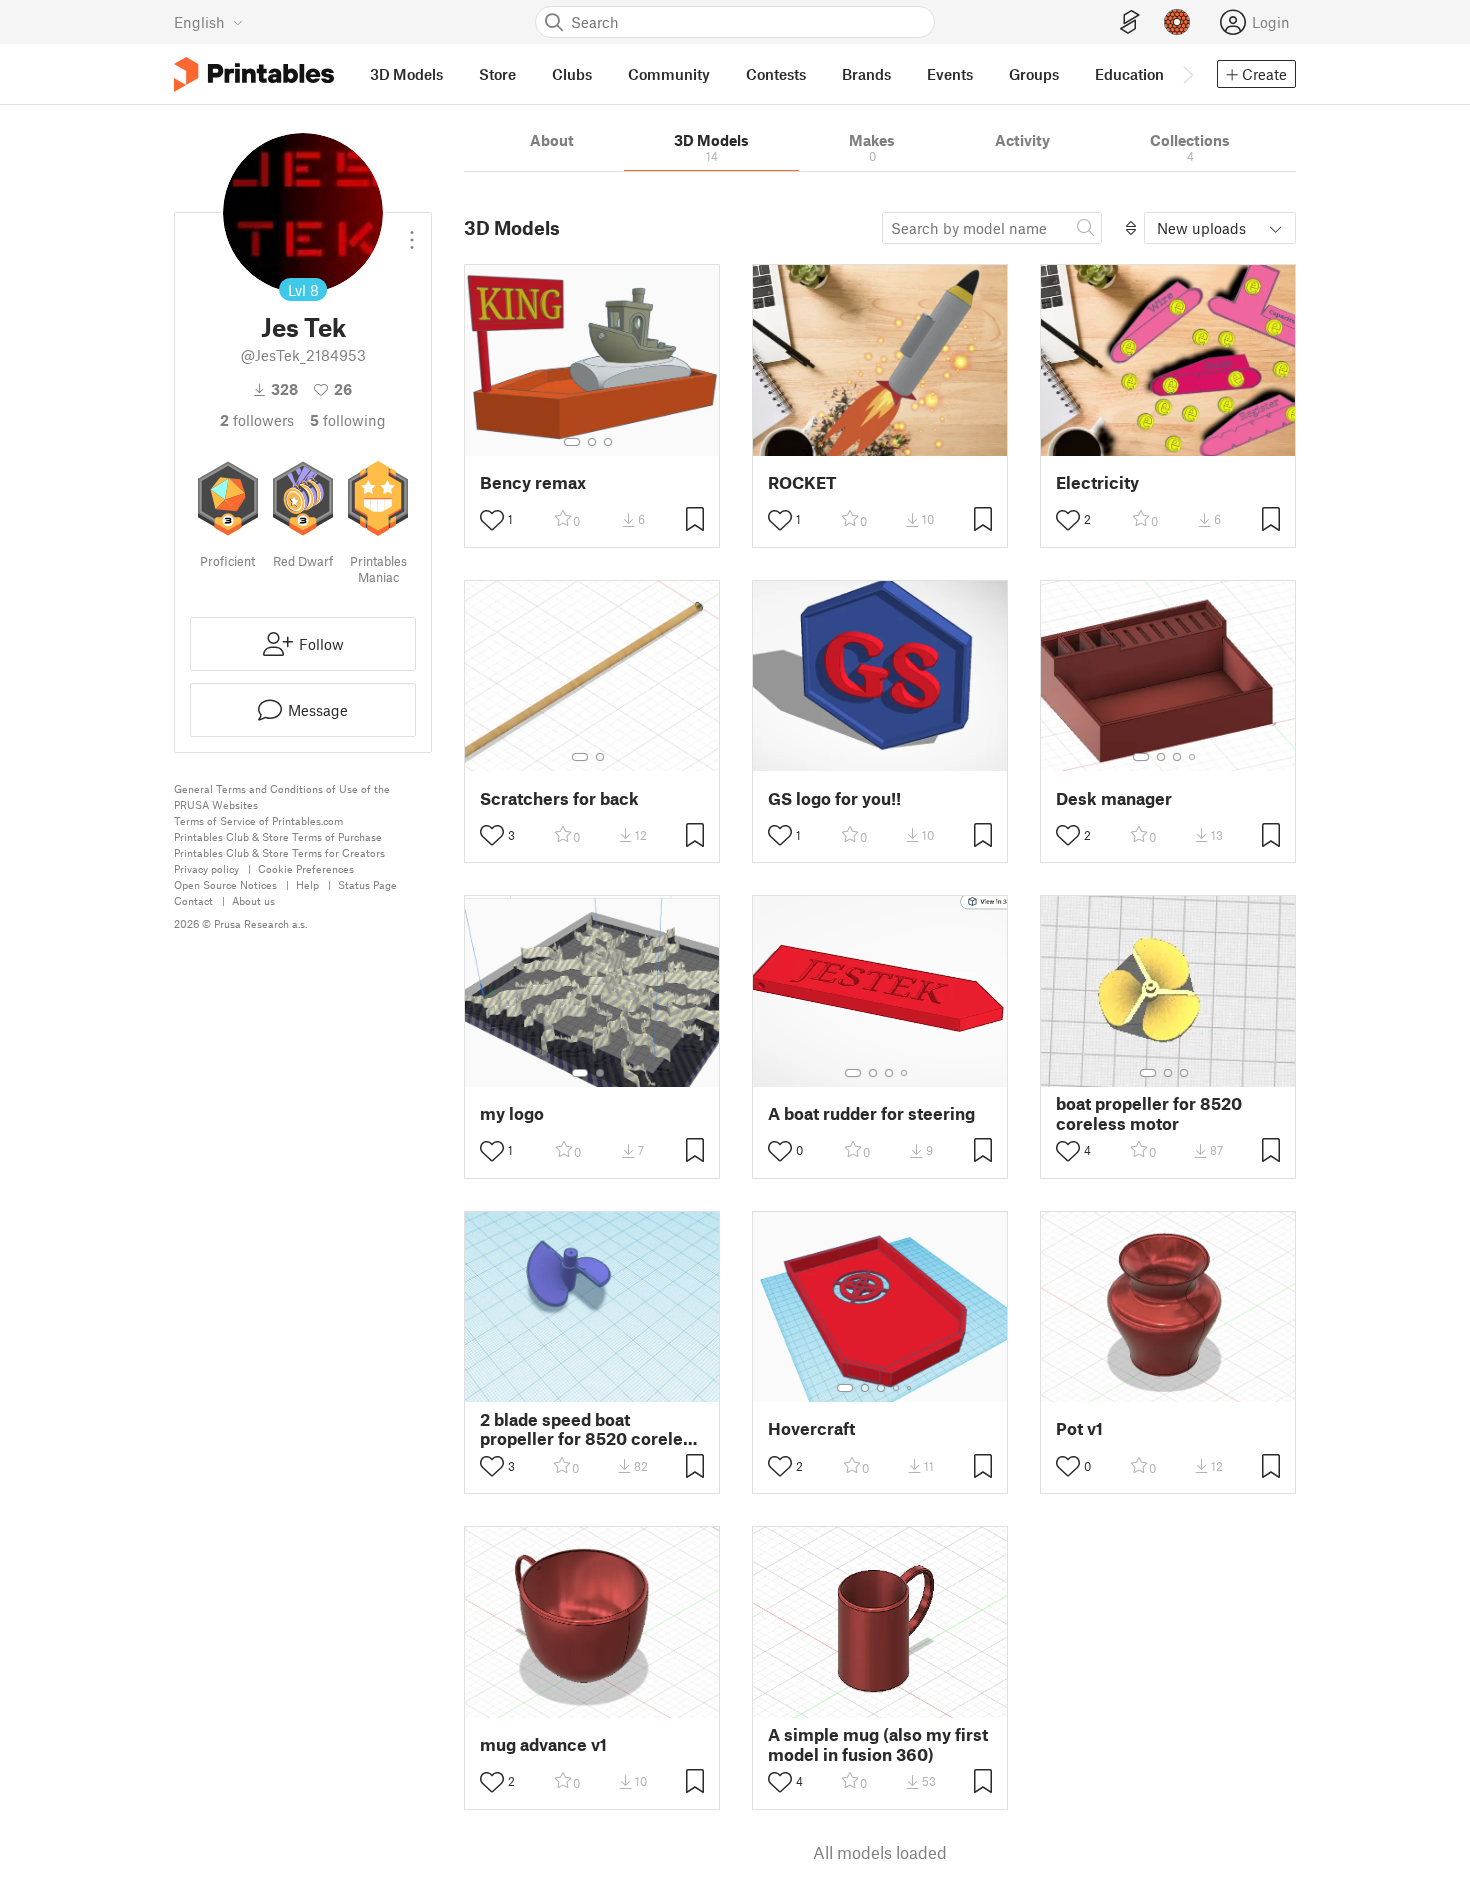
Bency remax (533, 482)
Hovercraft (811, 1428)
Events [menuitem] (950, 74)
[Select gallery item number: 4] (1193, 757)
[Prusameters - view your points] (1177, 22)
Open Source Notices (225, 884)
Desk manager (1114, 798)
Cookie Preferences (306, 868)
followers (257, 420)
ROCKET (802, 482)
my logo (512, 1113)
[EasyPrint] (1130, 22)
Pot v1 (1079, 1428)
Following (348, 420)
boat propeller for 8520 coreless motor (1149, 1113)
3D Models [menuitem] (406, 74)
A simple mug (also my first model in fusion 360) (878, 1744)
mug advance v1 (543, 1744)
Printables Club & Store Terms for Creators (279, 852)
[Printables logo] (254, 74)
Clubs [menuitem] (572, 74)
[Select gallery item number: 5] (911, 1388)
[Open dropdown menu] (412, 232)
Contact (193, 900)
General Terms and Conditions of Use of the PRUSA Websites (282, 796)
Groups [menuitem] (1034, 74)
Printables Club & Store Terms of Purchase (278, 836)
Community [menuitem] (669, 74)
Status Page (367, 884)
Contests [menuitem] (776, 74)
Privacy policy (206, 868)
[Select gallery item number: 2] (592, 442)
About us (253, 900)
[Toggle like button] (492, 520)
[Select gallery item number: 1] (572, 442)
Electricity (1097, 482)
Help (307, 884)
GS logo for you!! (834, 798)
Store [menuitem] (497, 74)
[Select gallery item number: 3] (608, 442)
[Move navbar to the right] (1187, 74)
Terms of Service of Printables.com (258, 820)
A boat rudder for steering (871, 1113)
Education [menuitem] (1129, 74)
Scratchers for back (559, 798)
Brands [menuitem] (866, 74)
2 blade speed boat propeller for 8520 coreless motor (590, 1429)
